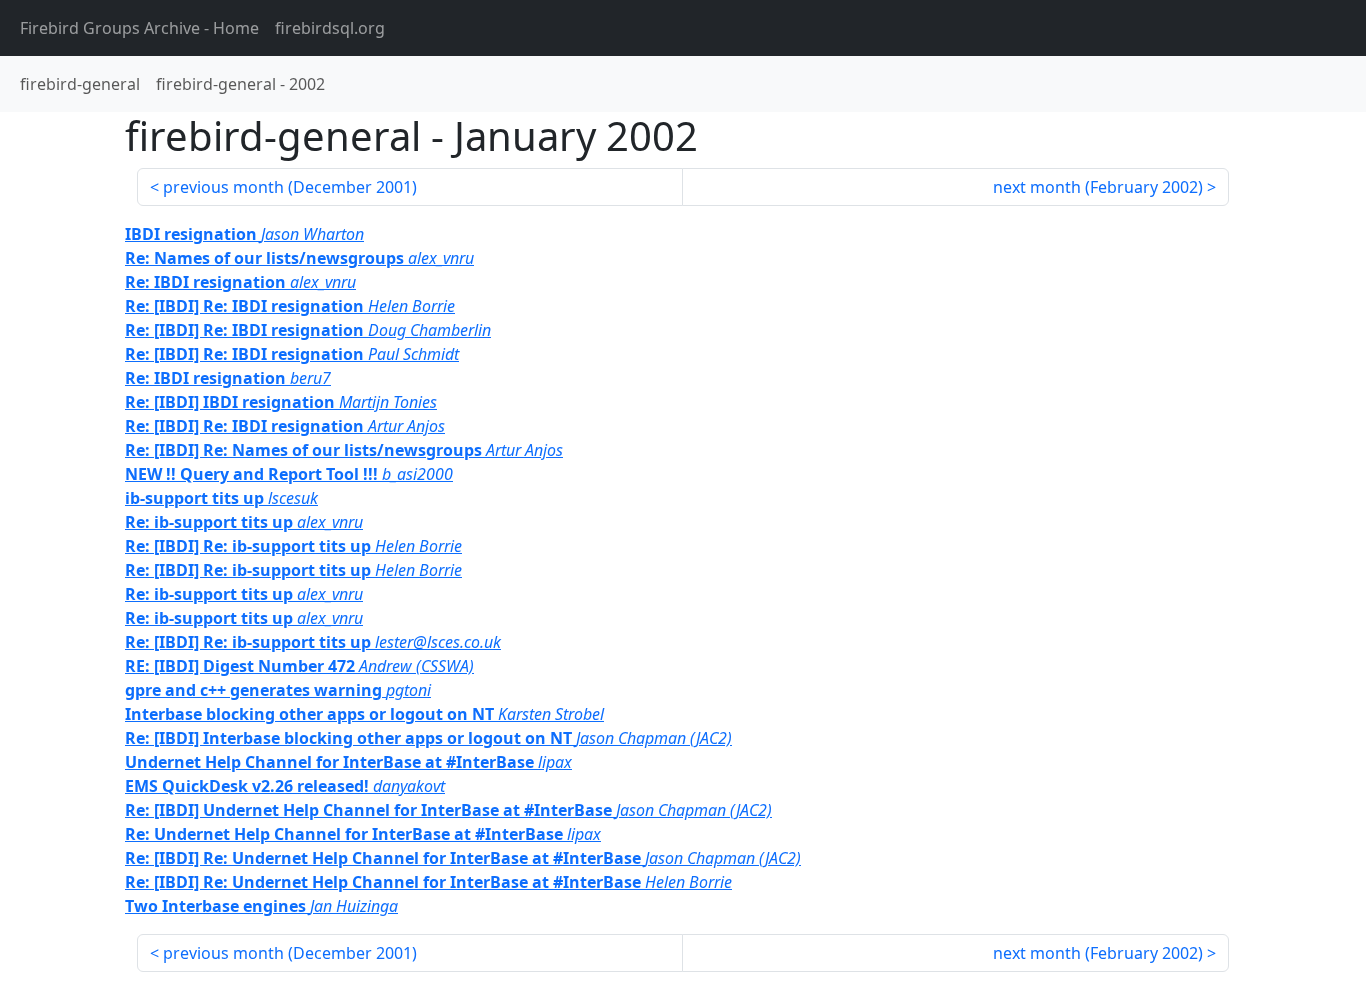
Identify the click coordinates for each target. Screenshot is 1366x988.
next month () (1098, 187)
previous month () (290, 187)
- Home (139, 28)
